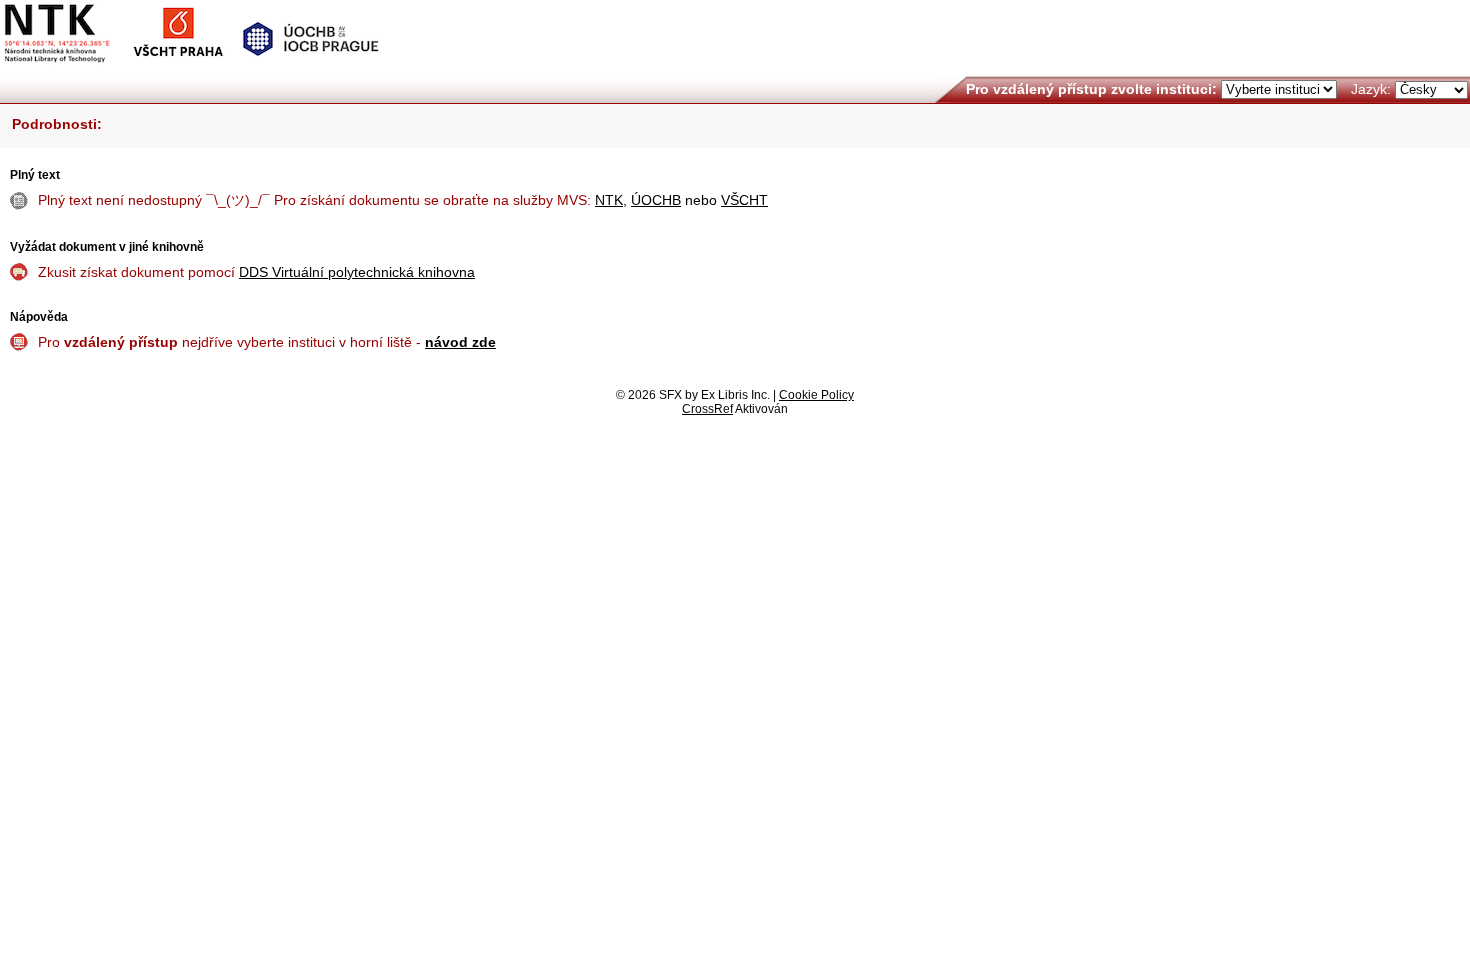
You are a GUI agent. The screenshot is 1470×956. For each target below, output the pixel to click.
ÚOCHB (656, 200)
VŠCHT (744, 200)
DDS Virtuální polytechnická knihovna (357, 272)
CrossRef (707, 409)
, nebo (681, 200)
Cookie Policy (816, 395)
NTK (609, 200)
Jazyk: (1371, 89)
